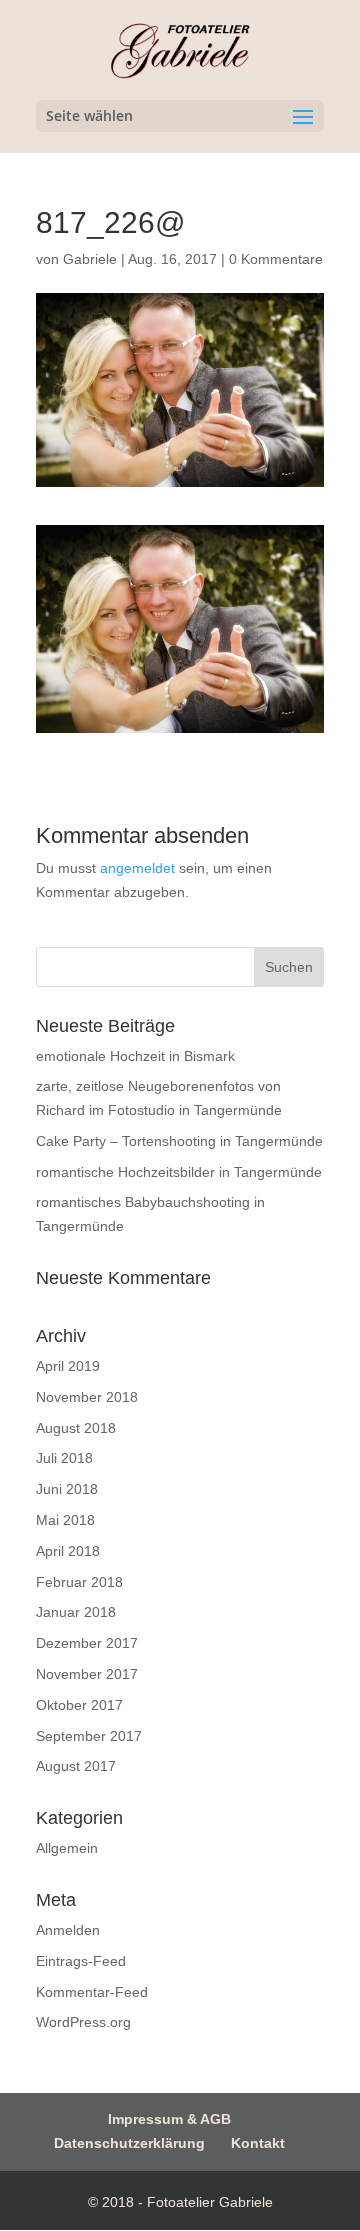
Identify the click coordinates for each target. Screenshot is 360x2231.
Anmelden (68, 1930)
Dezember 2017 (87, 1643)
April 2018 (68, 1551)
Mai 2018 (65, 1520)
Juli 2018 (64, 1458)
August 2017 (76, 1766)
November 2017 (87, 1674)
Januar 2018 (76, 1612)
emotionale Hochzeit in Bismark (135, 1056)
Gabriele (90, 259)
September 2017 (89, 1736)
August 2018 (76, 1428)
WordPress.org (83, 2022)
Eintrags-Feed (81, 1961)
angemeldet (137, 868)
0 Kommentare (276, 259)
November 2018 (87, 1397)
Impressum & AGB (169, 2119)
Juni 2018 (67, 1489)
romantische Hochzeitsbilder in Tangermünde (179, 1172)
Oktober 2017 (79, 1705)
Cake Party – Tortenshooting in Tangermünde (179, 1141)
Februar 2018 (79, 1582)
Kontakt (258, 2143)
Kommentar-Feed (92, 1992)
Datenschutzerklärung (129, 2143)
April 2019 (68, 1366)
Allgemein (67, 1848)
